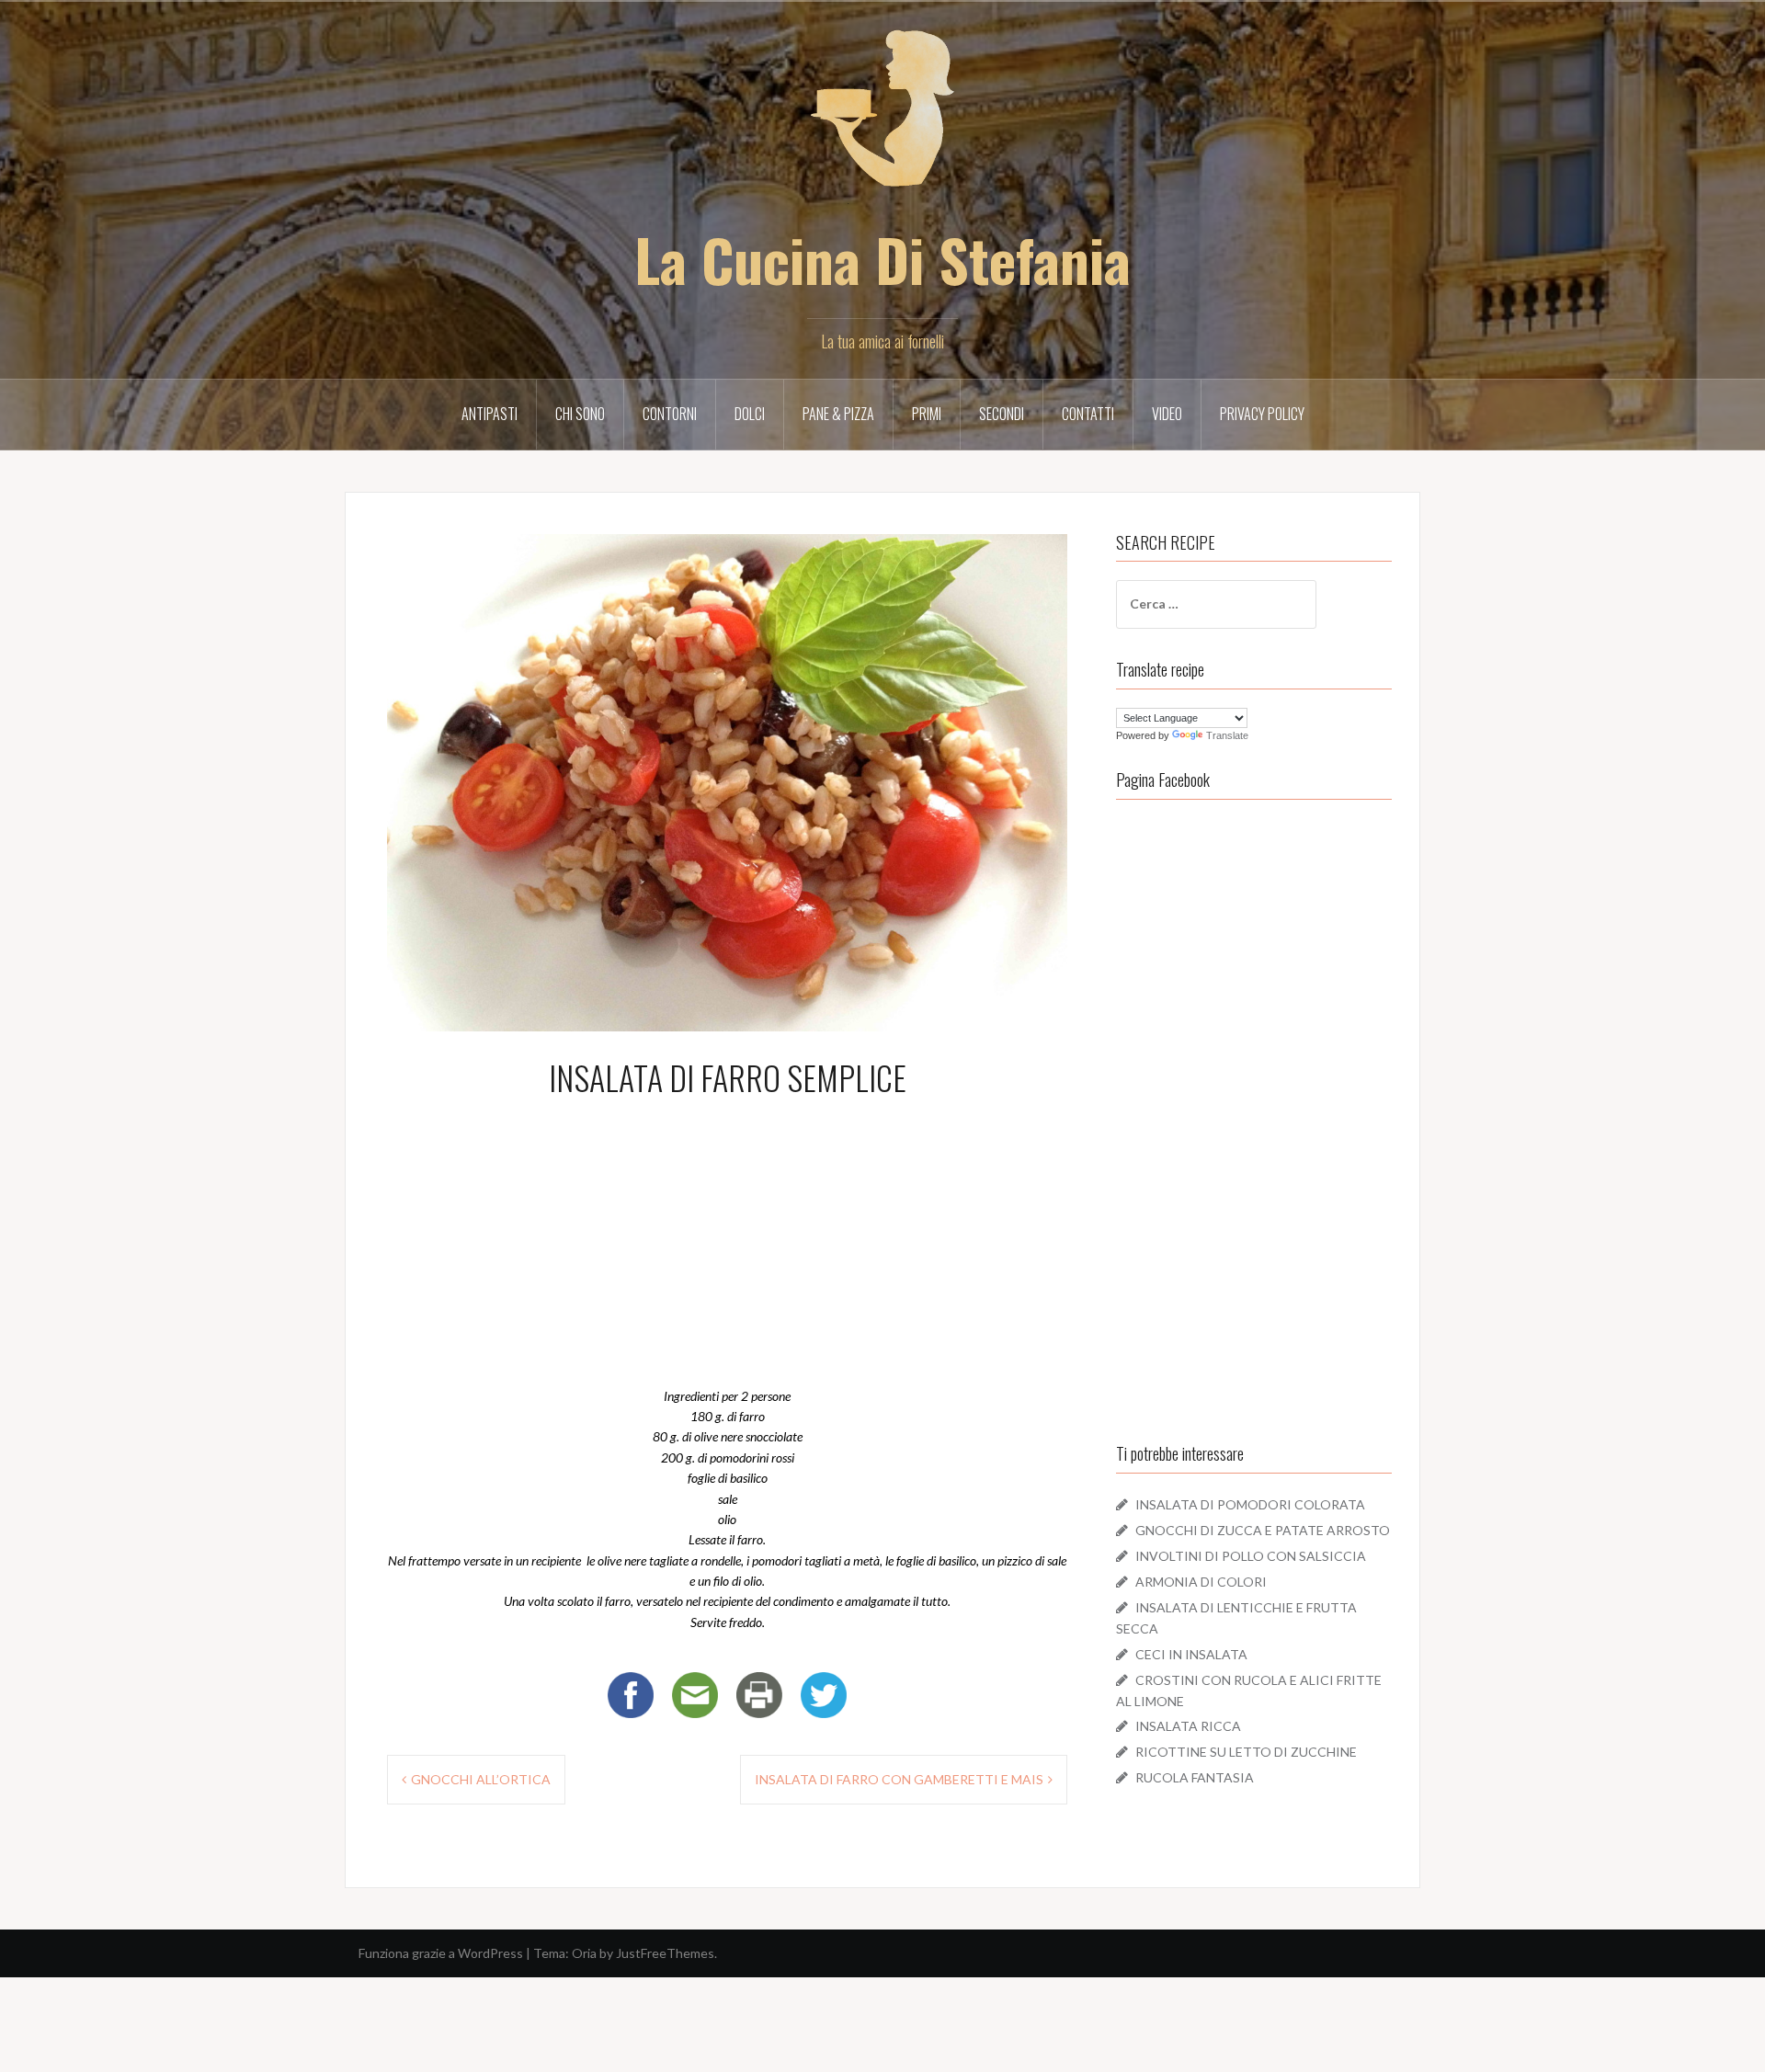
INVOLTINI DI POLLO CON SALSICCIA (1251, 1556)
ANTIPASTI (490, 414)
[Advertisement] (727, 1238)
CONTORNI (670, 414)
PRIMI (927, 414)
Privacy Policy (1262, 414)
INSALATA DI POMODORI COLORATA (1250, 1504)
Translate (1227, 735)
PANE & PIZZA (838, 414)
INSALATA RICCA (1188, 1726)
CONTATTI (1088, 414)
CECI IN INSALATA (1191, 1654)
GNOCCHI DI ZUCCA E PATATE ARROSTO (1263, 1530)
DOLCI (750, 414)
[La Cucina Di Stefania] (882, 120)
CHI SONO (580, 414)
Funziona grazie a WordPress (441, 1953)
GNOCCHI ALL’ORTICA (481, 1779)
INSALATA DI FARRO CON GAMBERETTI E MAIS (899, 1779)
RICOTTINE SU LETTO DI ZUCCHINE (1246, 1752)
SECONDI (1002, 414)
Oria (584, 1953)
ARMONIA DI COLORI (1201, 1582)
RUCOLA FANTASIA (1195, 1777)
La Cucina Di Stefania (882, 259)
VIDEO (1167, 414)
